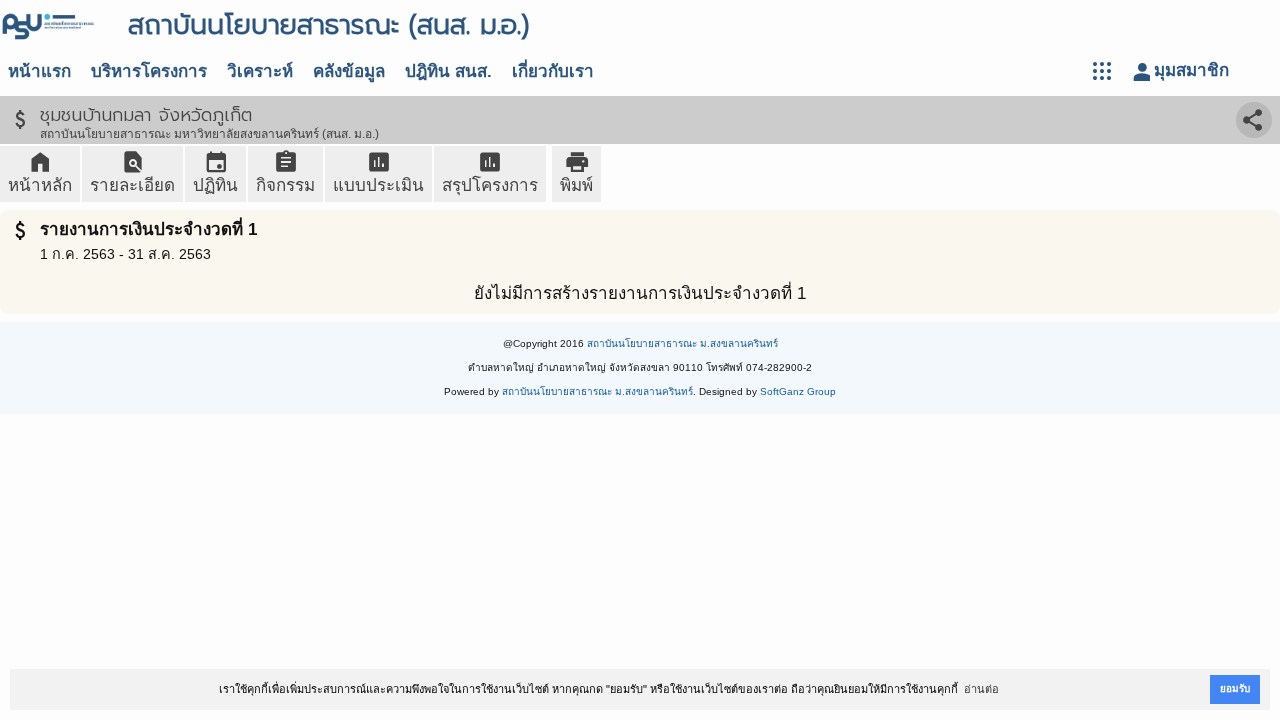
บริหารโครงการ (149, 71)
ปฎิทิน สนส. (448, 71)
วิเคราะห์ (260, 71)
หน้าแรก (39, 71)
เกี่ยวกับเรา (553, 71)
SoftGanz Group (798, 391)
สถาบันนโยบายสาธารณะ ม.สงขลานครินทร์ (682, 343)
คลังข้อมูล (349, 71)
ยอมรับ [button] (1235, 688)
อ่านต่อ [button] (981, 689)
